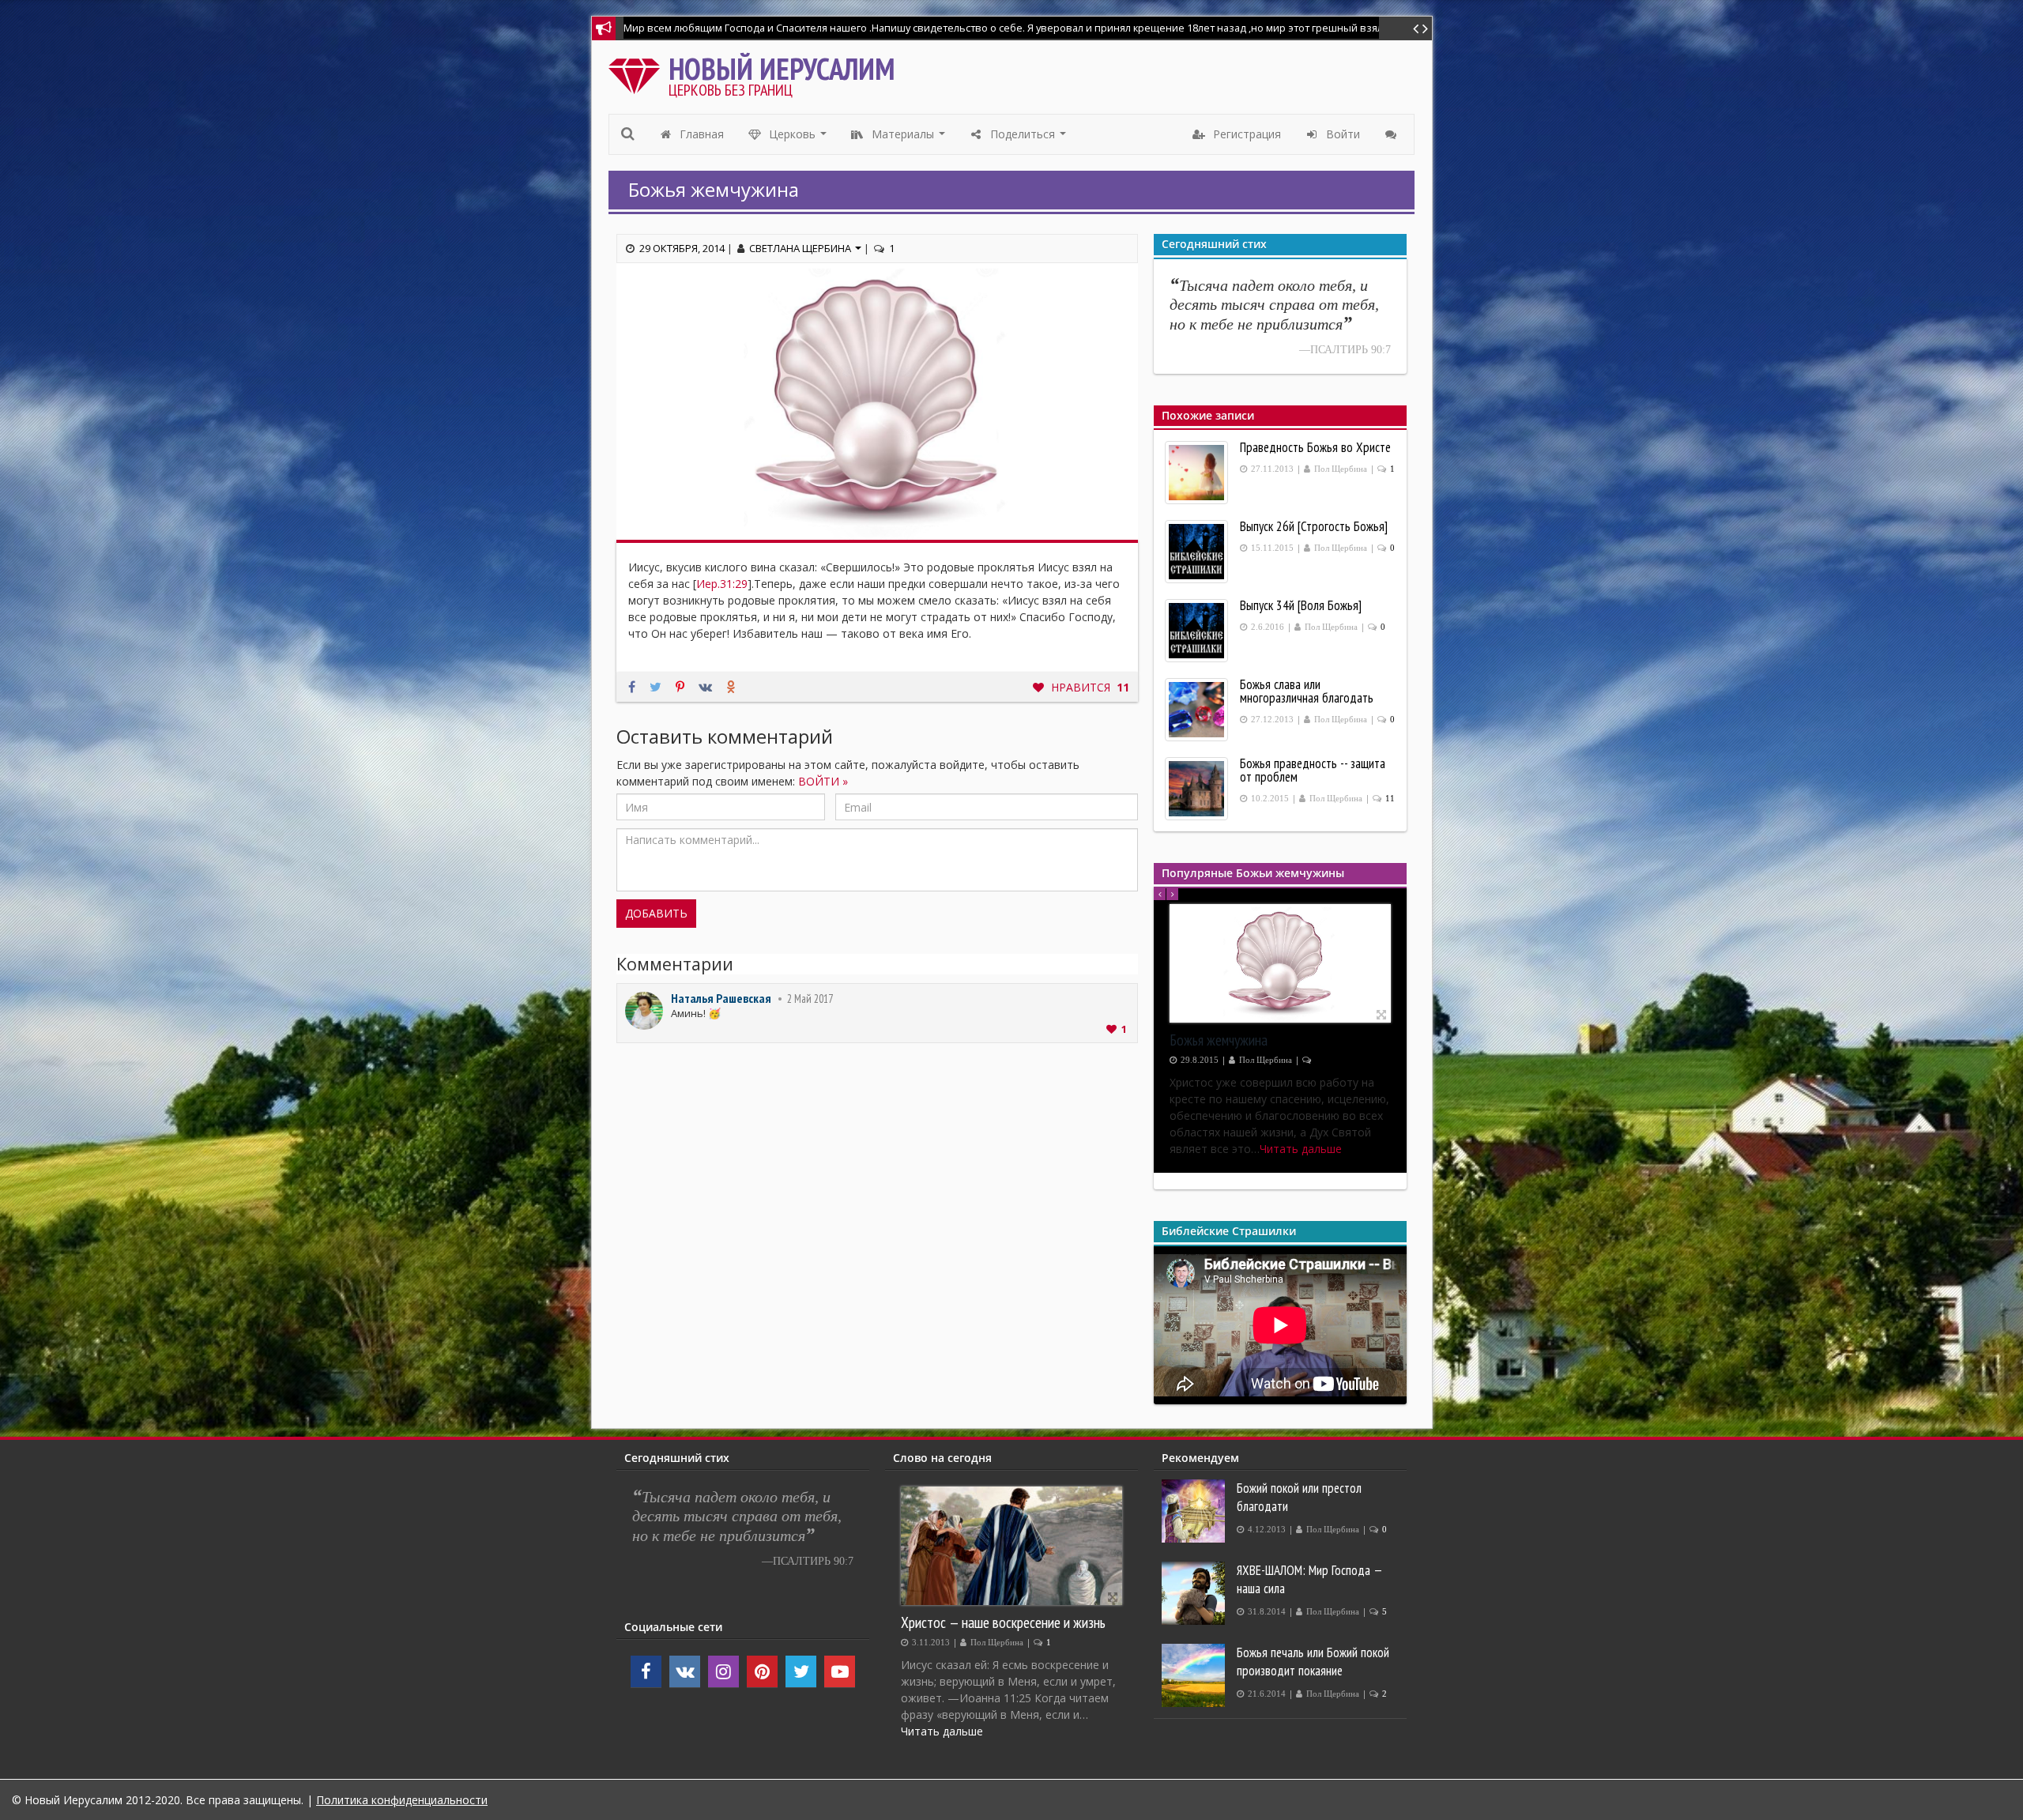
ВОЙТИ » (823, 781)
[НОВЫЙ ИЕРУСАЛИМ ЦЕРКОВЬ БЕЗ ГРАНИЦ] (638, 72)
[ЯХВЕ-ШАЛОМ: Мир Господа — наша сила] (1195, 1593)
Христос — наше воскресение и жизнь (1003, 1622)
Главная (700, 134)
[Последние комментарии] (1393, 134)
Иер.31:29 (722, 584)
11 (1390, 799)
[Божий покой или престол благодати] (1195, 1511)
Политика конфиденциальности (402, 1800)
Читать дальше (942, 1731)
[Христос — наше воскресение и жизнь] (1011, 1546)
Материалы (909, 138)
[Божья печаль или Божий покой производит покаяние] (1195, 1675)
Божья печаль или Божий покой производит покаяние (1313, 1662)
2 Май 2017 (810, 999)
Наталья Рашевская (721, 998)
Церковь (798, 138)
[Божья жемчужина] (1280, 963)
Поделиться (1028, 138)
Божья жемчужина (1219, 1040)
